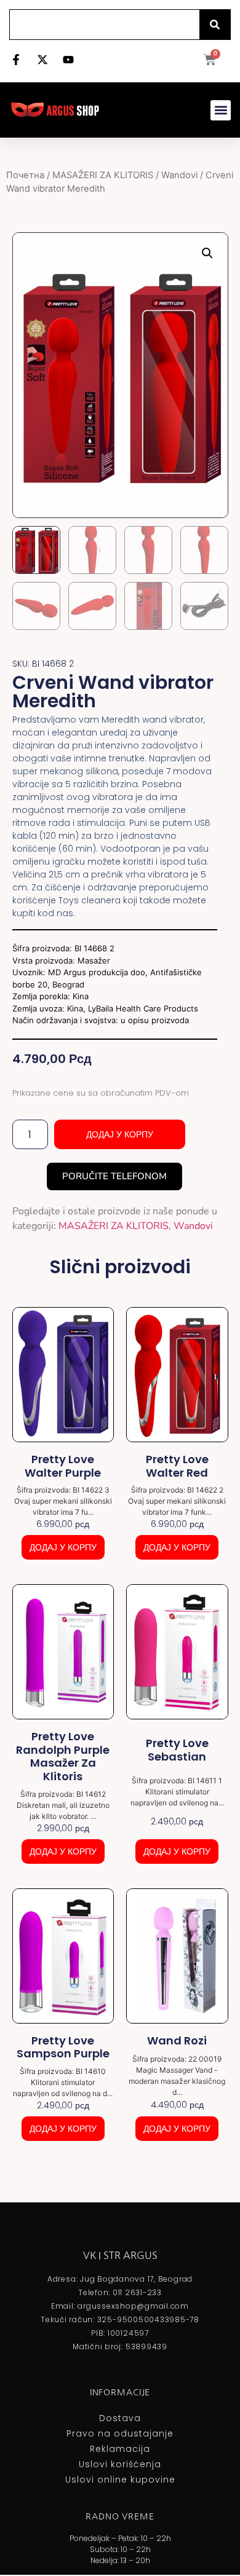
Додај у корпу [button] (63, 1547)
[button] (221, 110)
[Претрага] (215, 25)
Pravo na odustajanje (120, 2433)
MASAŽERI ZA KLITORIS (103, 175)
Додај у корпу (120, 1134)
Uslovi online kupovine (120, 2480)
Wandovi (179, 175)
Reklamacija (120, 2449)
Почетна (25, 175)
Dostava (120, 2418)
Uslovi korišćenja (120, 2464)
